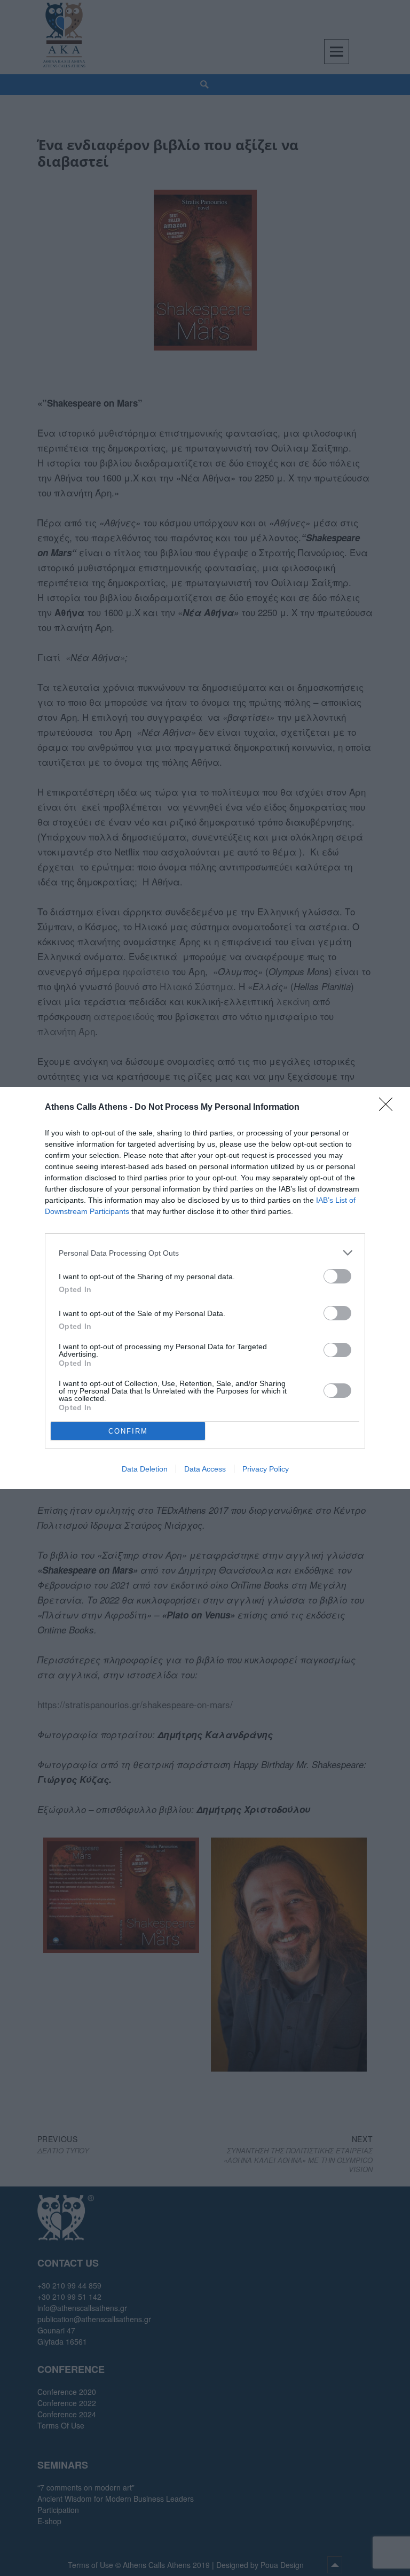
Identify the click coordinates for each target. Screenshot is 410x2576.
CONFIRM (128, 1431)
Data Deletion (145, 1469)
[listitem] (205, 1253)
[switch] (337, 1276)
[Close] (389, 1108)
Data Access (205, 1469)
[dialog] (205, 1288)
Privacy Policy (266, 1469)
